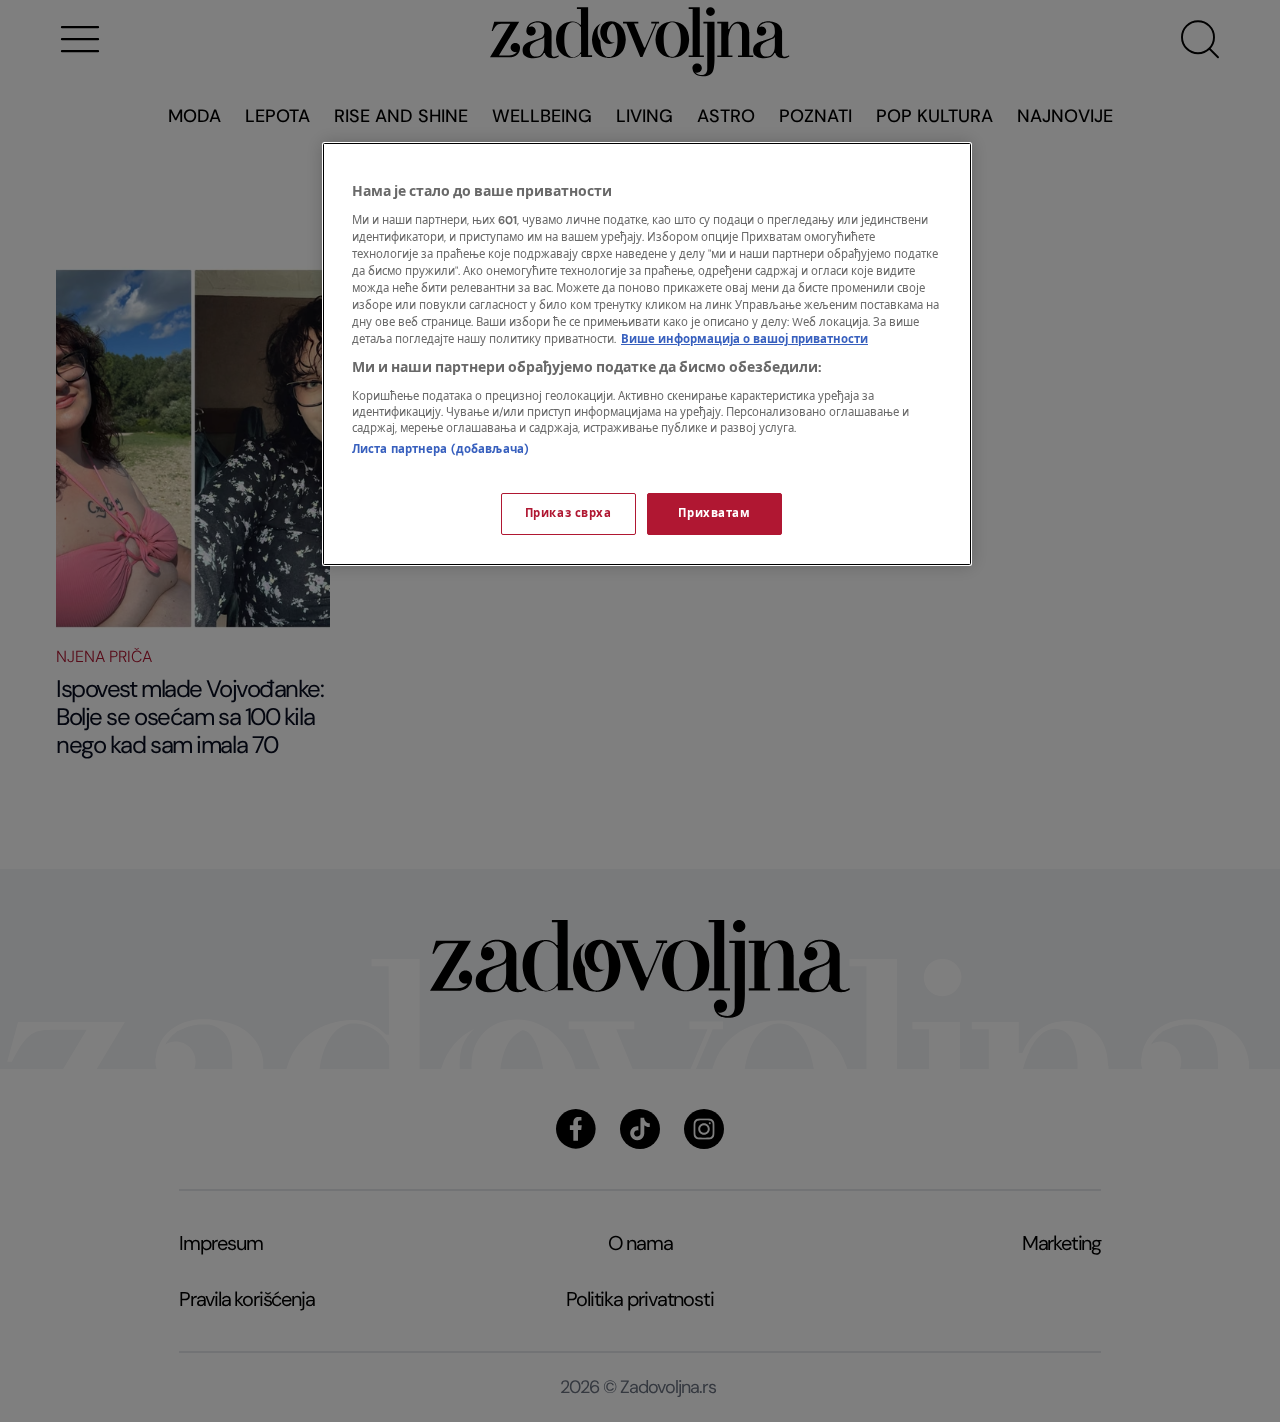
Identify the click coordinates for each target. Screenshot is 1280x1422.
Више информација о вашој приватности (744, 339)
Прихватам (714, 513)
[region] (647, 354)
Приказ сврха (568, 513)
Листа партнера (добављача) (440, 449)
